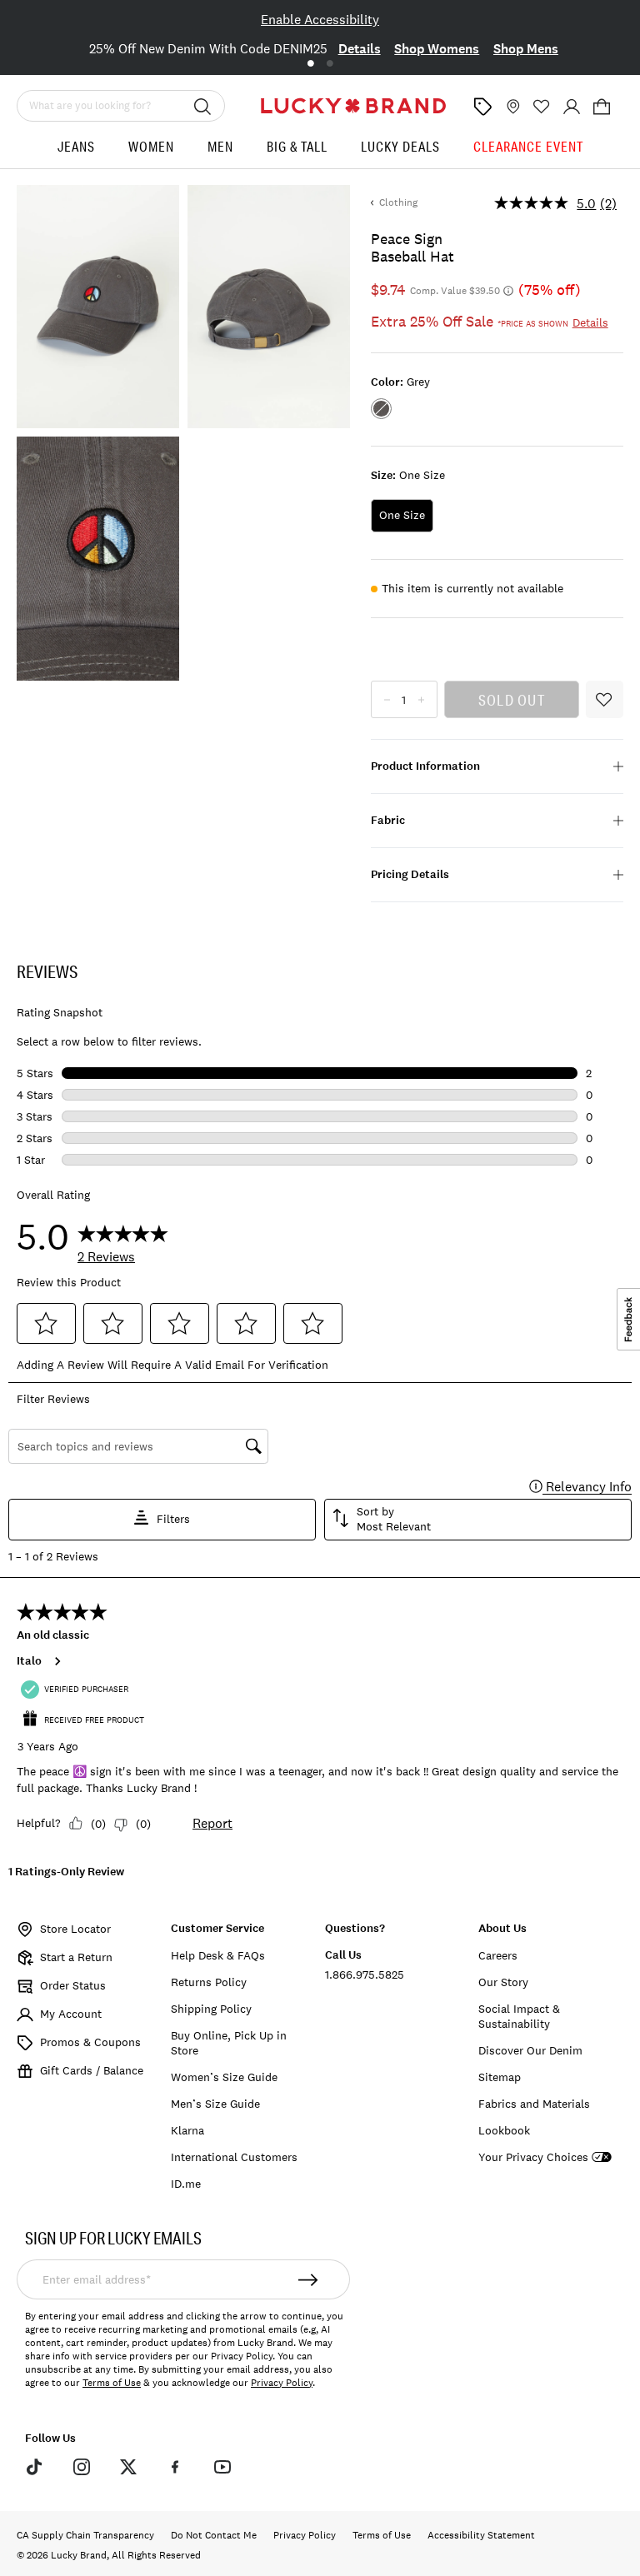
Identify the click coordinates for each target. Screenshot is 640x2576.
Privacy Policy (282, 2383)
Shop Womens (437, 49)
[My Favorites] (542, 107)
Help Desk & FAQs (218, 1955)
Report (212, 1823)
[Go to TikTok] (34, 2467)
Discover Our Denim (530, 2050)
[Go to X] (128, 2467)
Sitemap (500, 2077)
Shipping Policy (211, 2009)
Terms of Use (112, 2383)
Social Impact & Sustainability (519, 2016)
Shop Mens (526, 49)
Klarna (187, 2130)
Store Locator (75, 1929)
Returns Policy (209, 1982)
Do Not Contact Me (214, 2535)
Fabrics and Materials (534, 2104)
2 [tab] (330, 64)
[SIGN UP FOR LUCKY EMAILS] (308, 2279)
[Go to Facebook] (175, 2467)
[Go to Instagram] (81, 2467)
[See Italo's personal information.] (57, 1661)
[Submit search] (202, 106)
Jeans (76, 146)
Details (360, 49)
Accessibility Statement (481, 2535)
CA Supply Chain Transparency (85, 2535)
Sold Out (512, 700)
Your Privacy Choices (533, 2157)
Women (151, 146)
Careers (498, 1955)
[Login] (572, 107)
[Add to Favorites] (605, 699)
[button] (602, 107)
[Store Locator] (512, 107)
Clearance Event (528, 146)
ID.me (186, 2184)
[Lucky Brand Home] (353, 106)
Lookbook (504, 2130)
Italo (29, 1661)
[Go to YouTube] (222, 2467)
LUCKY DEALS (400, 146)
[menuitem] (76, 153)
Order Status (73, 1985)
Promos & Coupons (90, 2042)
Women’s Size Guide (224, 2077)
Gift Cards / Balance (92, 2070)
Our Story (503, 1982)
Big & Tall (297, 146)
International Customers (234, 2157)
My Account (71, 2014)
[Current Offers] (482, 107)
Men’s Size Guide (215, 2104)
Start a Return (76, 1957)
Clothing (398, 202)
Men (220, 146)
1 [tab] (310, 64)
